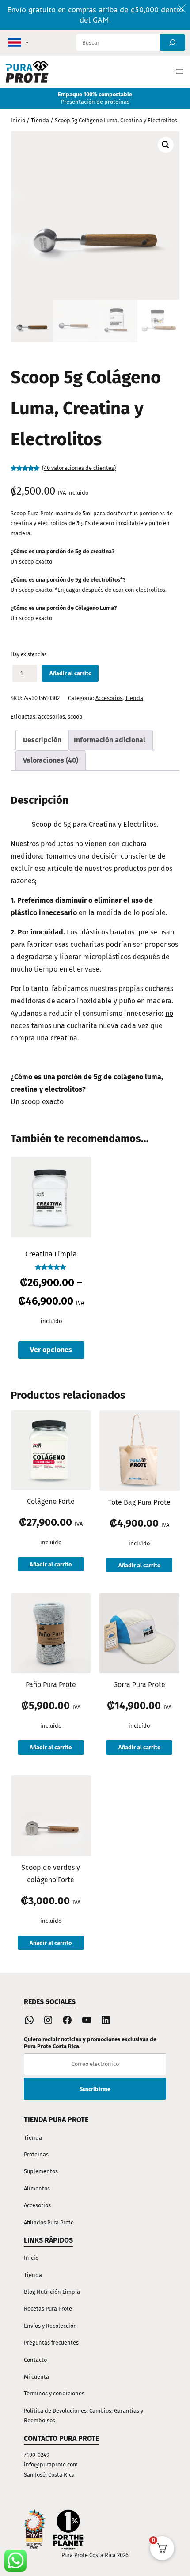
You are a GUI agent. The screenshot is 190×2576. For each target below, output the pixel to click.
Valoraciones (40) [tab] (51, 760)
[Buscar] (173, 43)
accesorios (51, 717)
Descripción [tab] (42, 740)
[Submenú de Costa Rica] (27, 43)
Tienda (40, 120)
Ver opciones (51, 1350)
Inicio (18, 120)
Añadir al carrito (70, 673)
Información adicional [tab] (110, 740)
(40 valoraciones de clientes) (79, 468)
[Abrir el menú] (180, 72)
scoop (75, 717)
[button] (166, 145)
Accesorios (109, 698)
